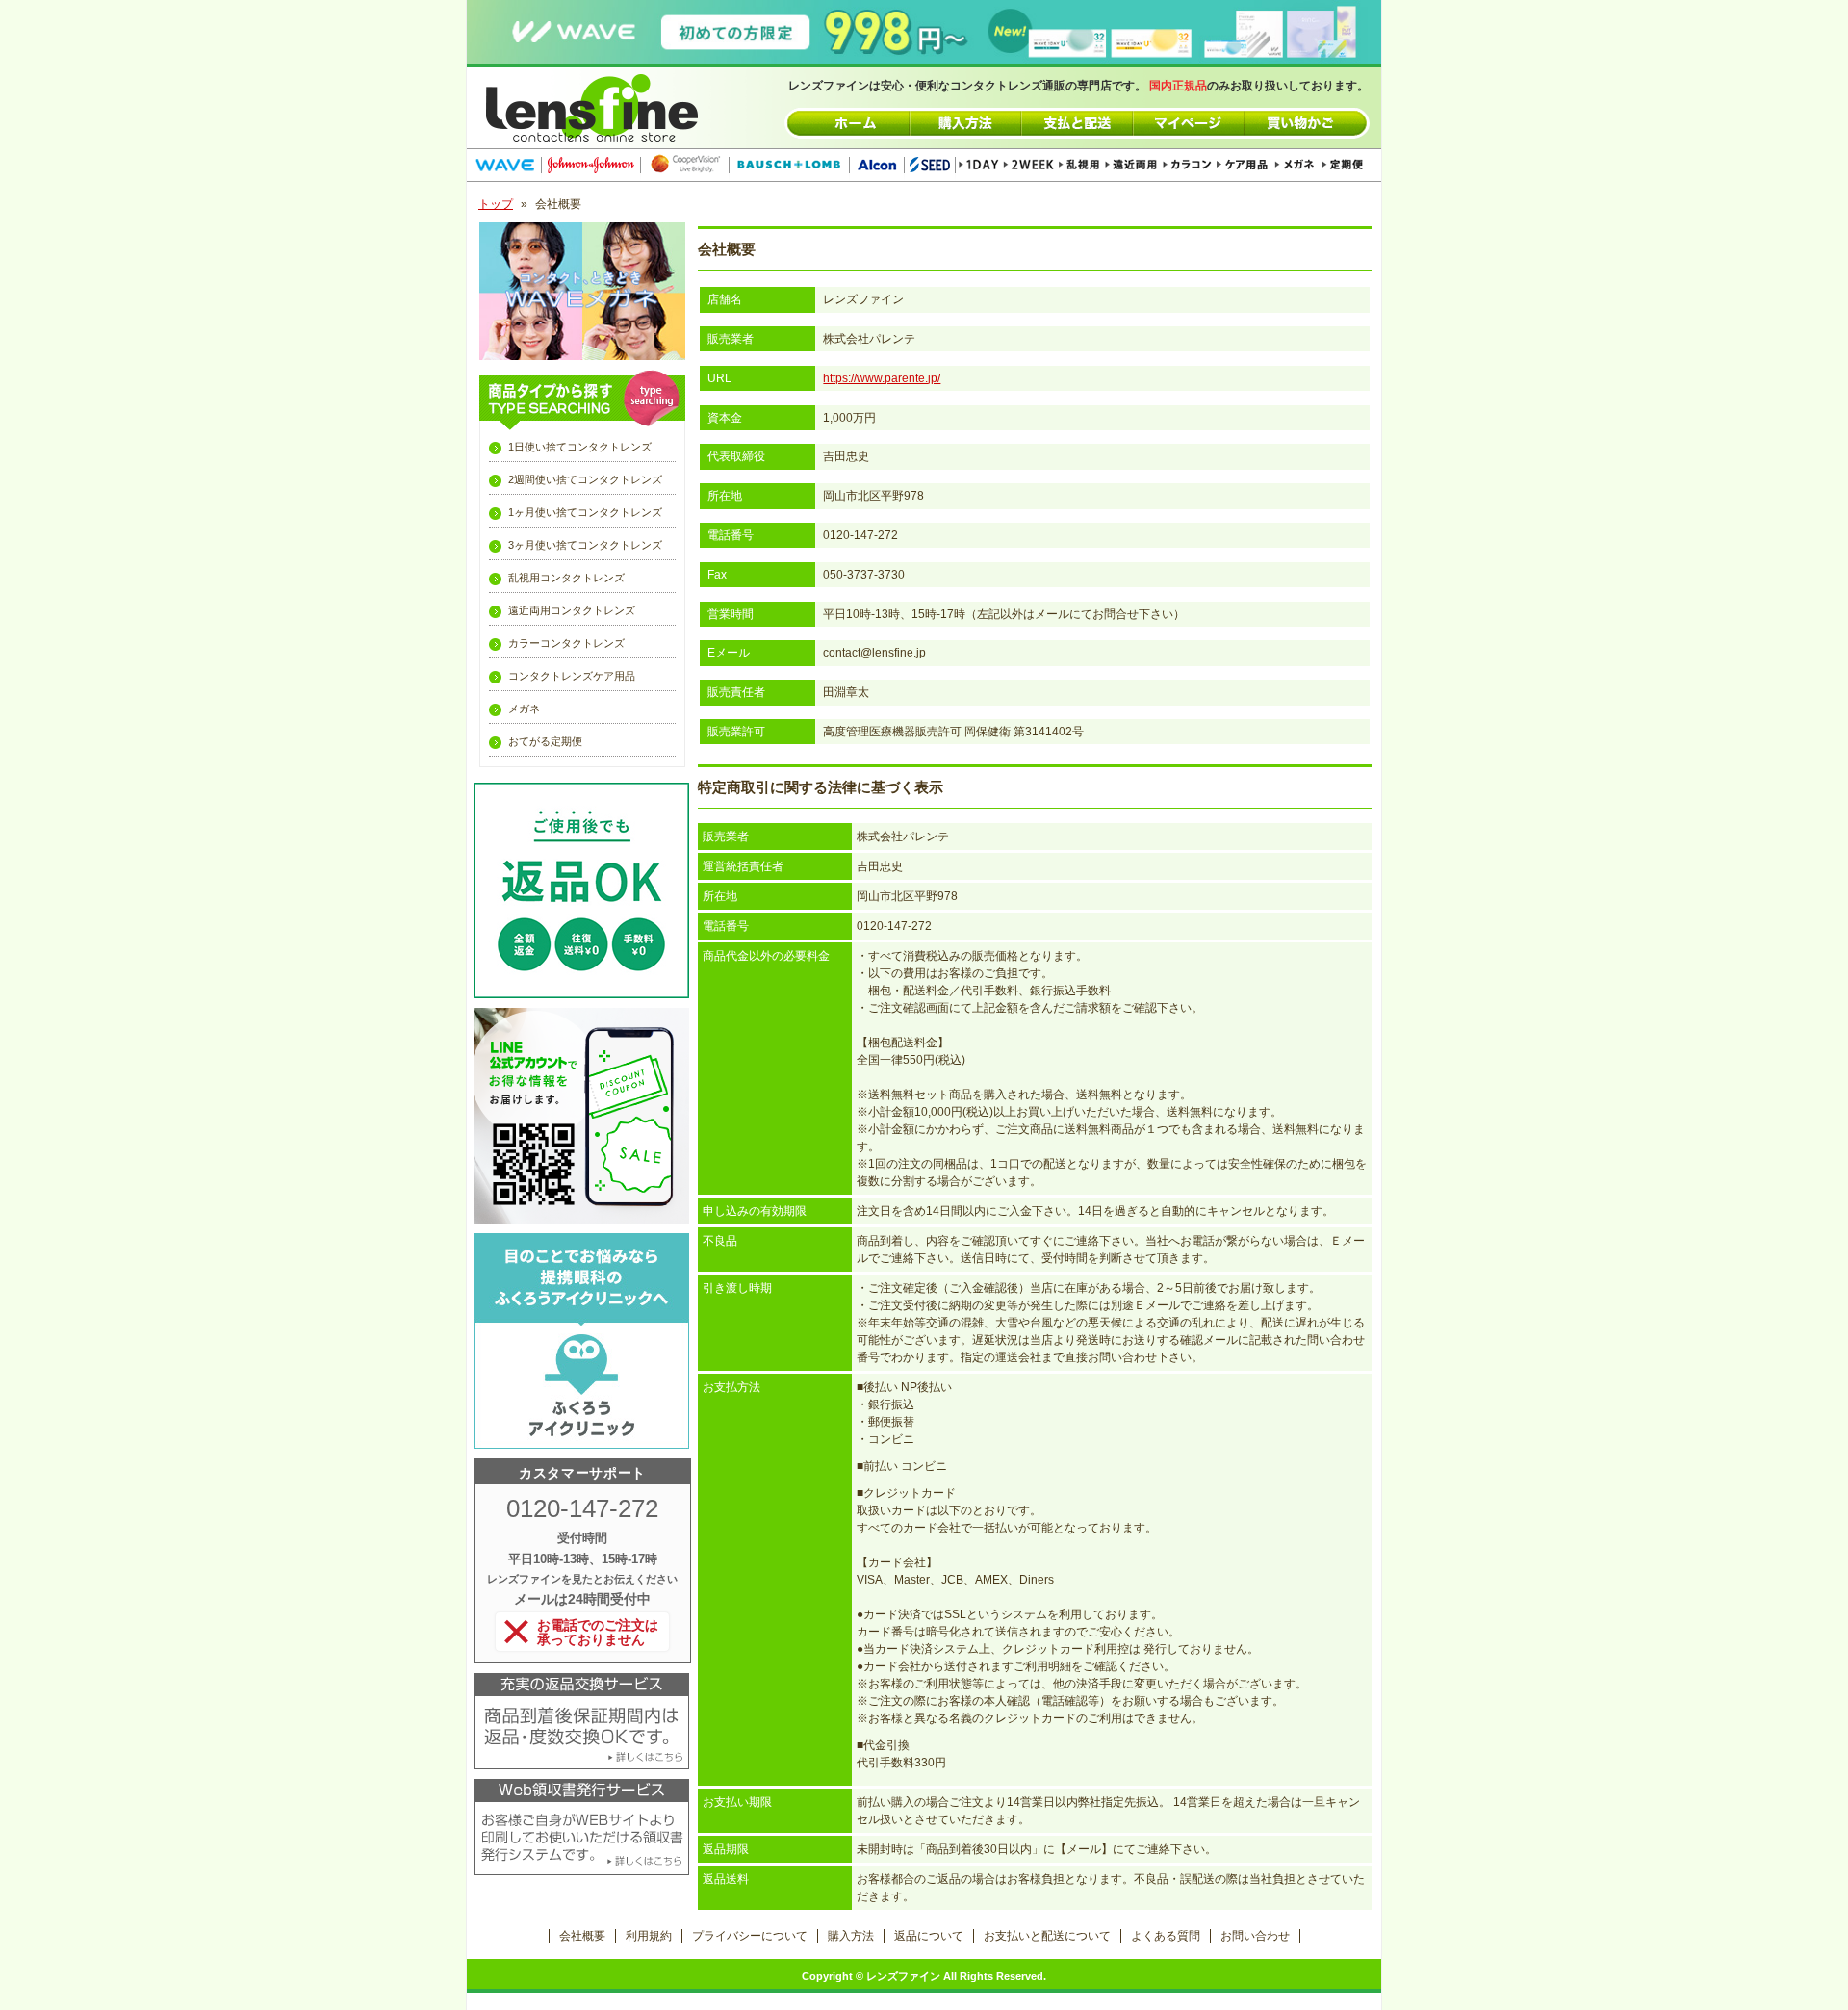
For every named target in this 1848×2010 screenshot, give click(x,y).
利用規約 (649, 1936)
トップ (496, 204)
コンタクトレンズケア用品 (572, 676)
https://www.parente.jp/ (882, 378)
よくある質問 (1166, 1936)
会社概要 (582, 1936)
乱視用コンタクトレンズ (566, 578)
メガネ (524, 709)
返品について (929, 1936)
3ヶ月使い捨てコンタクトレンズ (585, 545)
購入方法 (851, 1936)
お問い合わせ (1255, 1936)
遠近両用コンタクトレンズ (572, 610)
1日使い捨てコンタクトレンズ (580, 447)
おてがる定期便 (545, 741)
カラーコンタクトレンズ (566, 643)
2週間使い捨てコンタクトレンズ (585, 479)
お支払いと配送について (1047, 1936)
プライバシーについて (750, 1936)
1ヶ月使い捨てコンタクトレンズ (585, 512)
